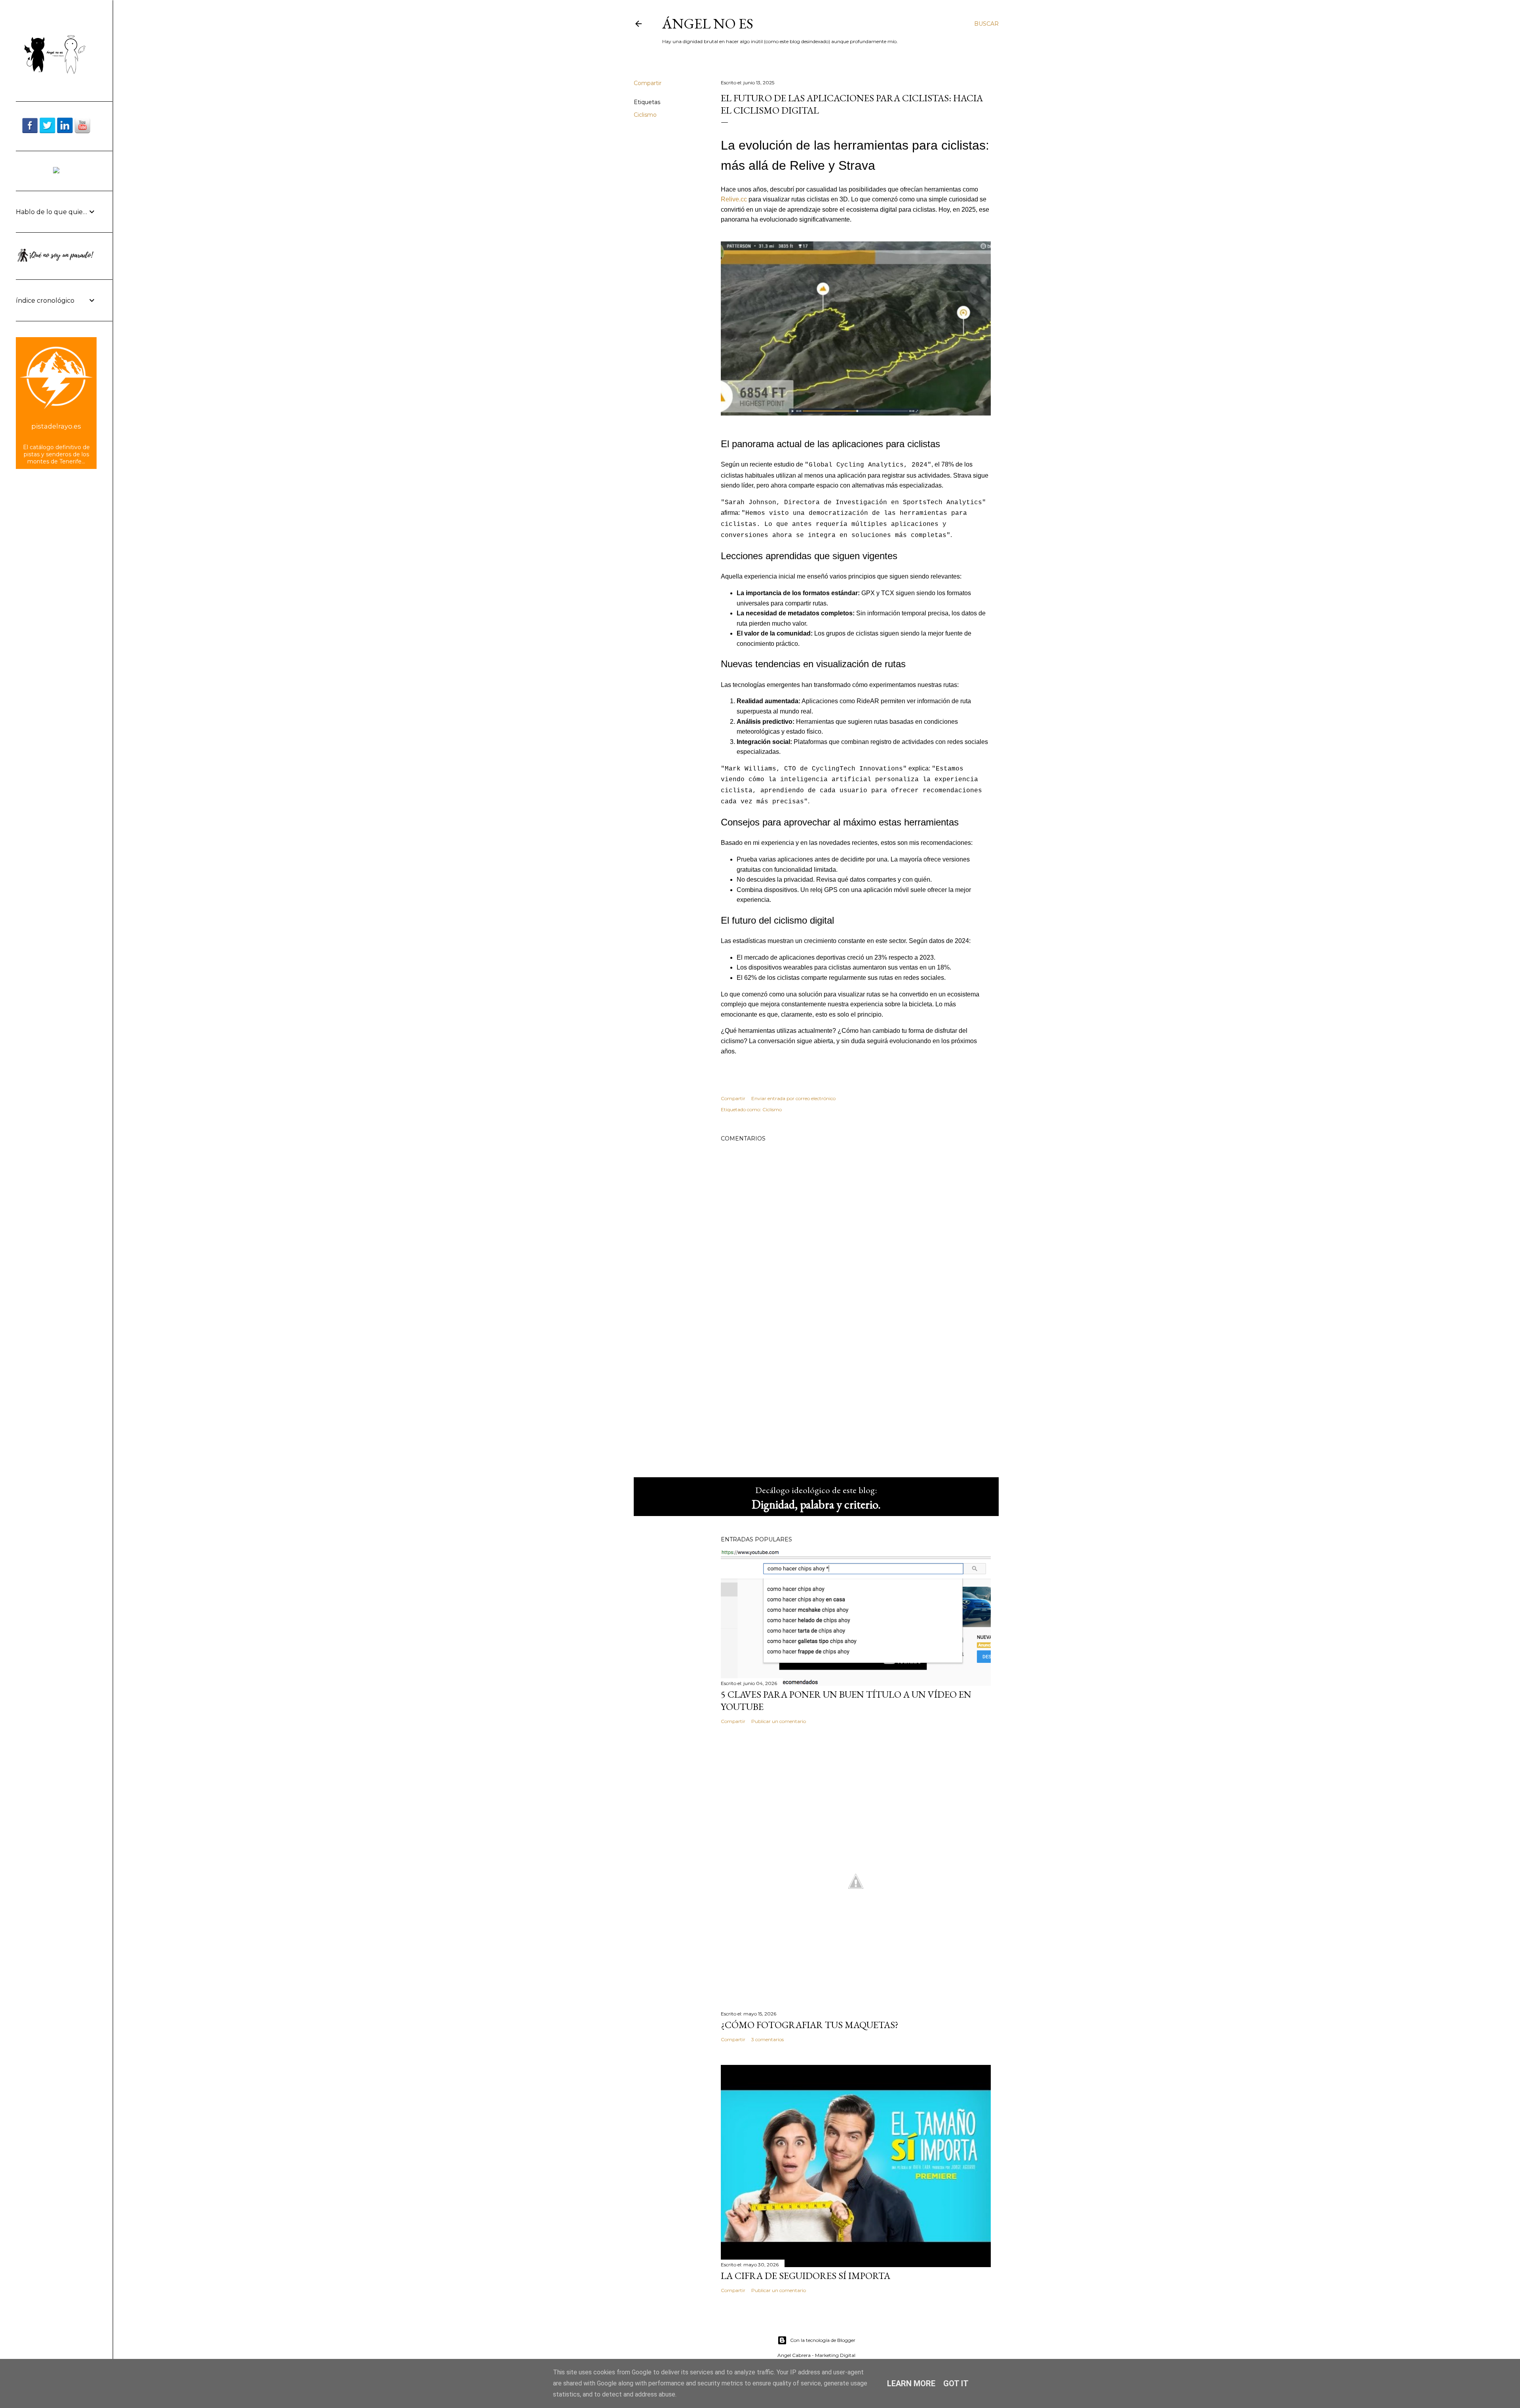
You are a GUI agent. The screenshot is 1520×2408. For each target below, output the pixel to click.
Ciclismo (645, 115)
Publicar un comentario (779, 1721)
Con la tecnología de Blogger (823, 2340)
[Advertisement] (856, 1402)
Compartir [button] (648, 83)
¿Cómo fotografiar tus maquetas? (810, 2025)
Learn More (911, 2383)
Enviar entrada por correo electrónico (793, 1098)
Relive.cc (734, 199)
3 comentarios (768, 2039)
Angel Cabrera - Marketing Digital (816, 2355)
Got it (956, 2383)
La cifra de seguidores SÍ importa (806, 2276)
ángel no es (708, 24)
